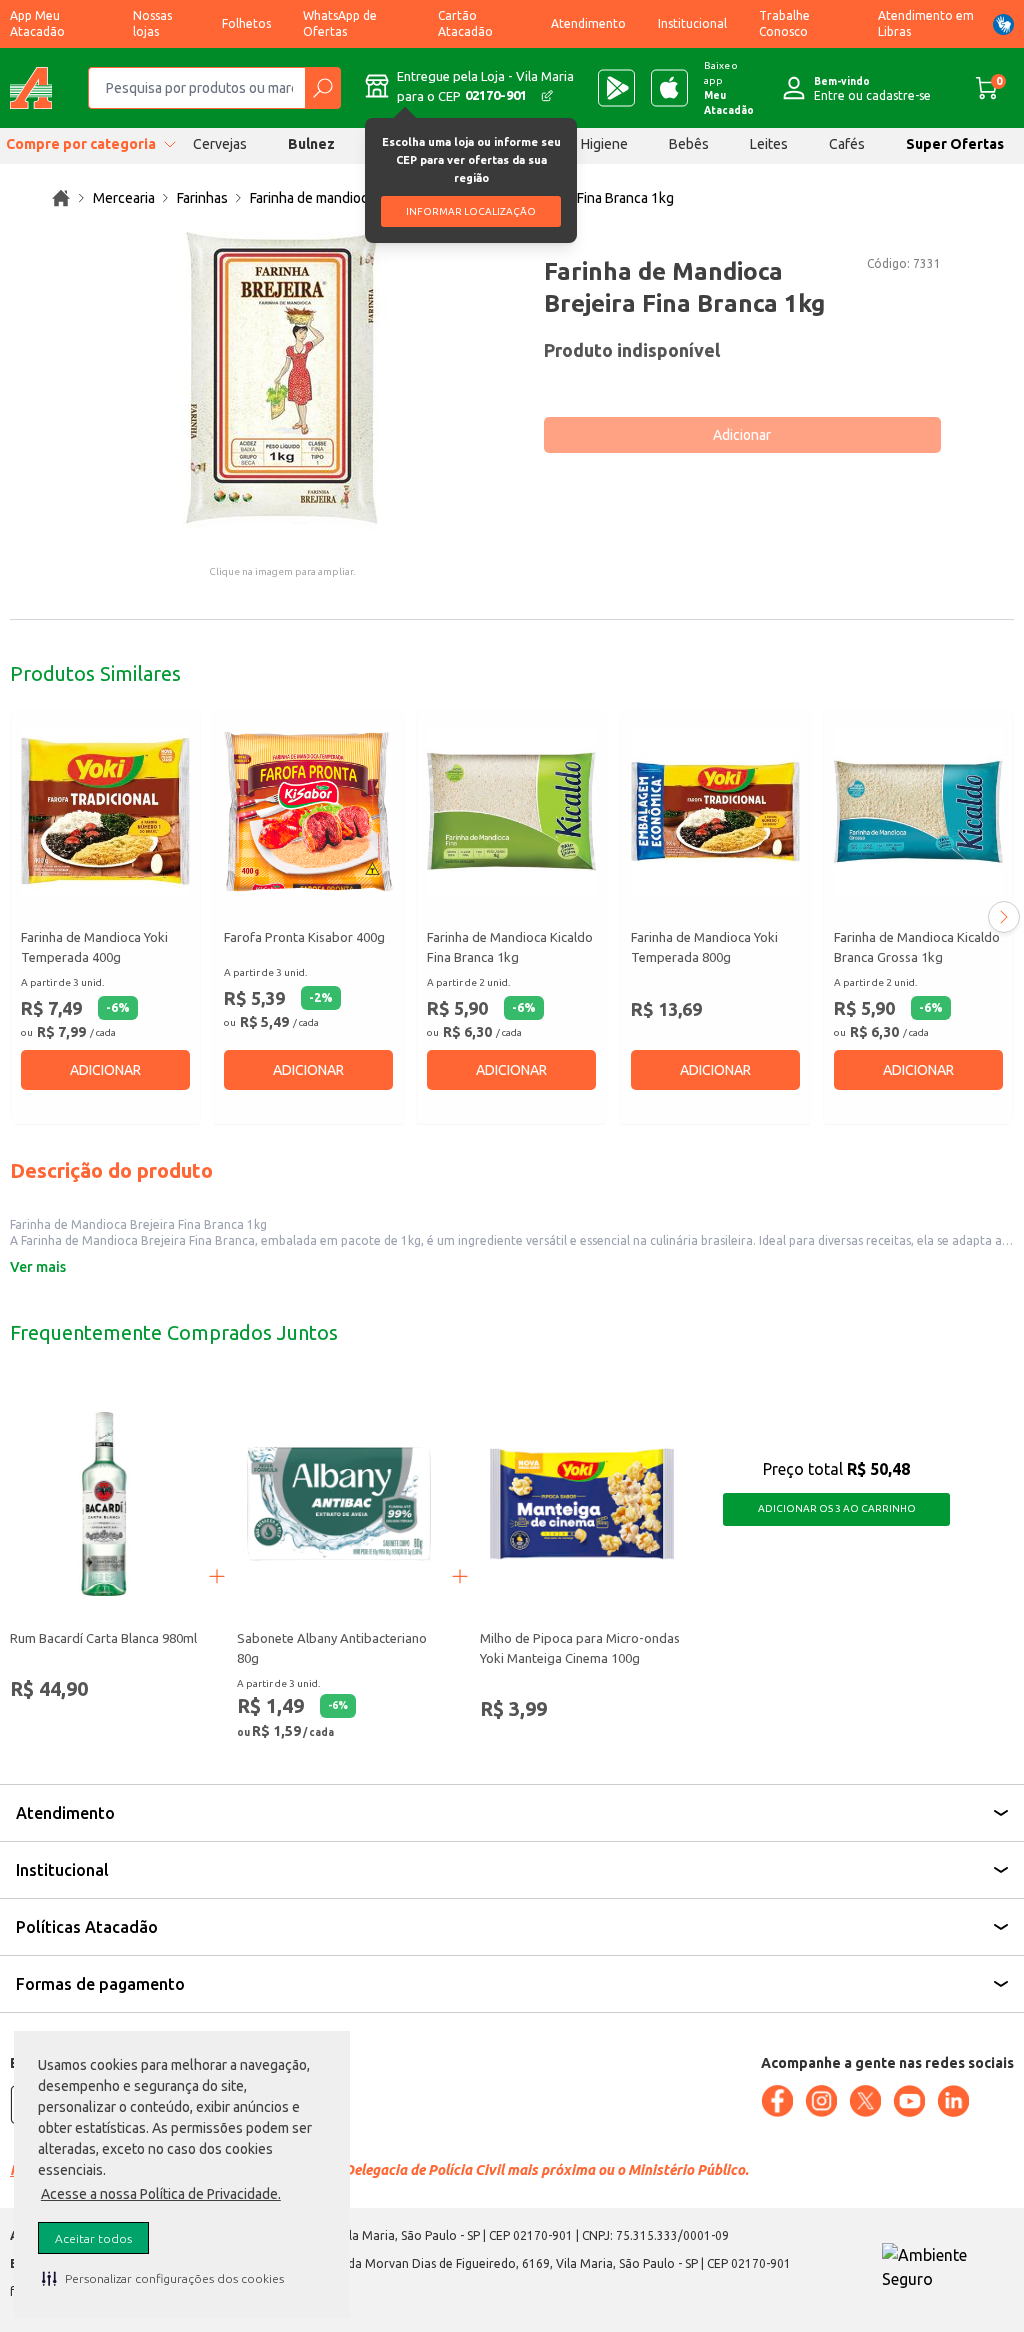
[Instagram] (821, 2101)
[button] (163, 2278)
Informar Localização (471, 211)
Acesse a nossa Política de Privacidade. (161, 2194)
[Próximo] (1004, 917)
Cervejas (220, 144)
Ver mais (38, 1267)
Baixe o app (729, 88)
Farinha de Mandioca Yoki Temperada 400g (94, 947)
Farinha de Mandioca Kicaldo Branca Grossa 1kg (917, 947)
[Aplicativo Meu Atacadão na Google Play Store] (616, 88)
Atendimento (588, 23)
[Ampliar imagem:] (282, 382)
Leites (769, 144)
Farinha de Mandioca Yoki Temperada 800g (704, 947)
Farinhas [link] (202, 198)
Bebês (689, 144)
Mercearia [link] (124, 198)
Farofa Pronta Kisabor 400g (304, 937)
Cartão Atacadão (465, 23)
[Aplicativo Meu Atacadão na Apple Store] (669, 88)
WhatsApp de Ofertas (340, 23)
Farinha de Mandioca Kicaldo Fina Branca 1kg (510, 947)
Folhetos (246, 23)
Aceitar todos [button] (93, 2238)
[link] (61, 198)
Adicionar (742, 435)
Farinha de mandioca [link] (312, 198)
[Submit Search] (322, 88)
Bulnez (311, 144)
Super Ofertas (955, 144)
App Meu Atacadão (37, 23)
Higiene (604, 144)
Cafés (847, 144)
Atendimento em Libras (926, 23)
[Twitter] (865, 2101)
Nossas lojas (152, 23)
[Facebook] (777, 2101)
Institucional (692, 23)
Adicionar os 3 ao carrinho (837, 1508)
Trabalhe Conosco (784, 23)
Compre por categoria (81, 144)
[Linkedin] (953, 2101)
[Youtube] (909, 2101)
